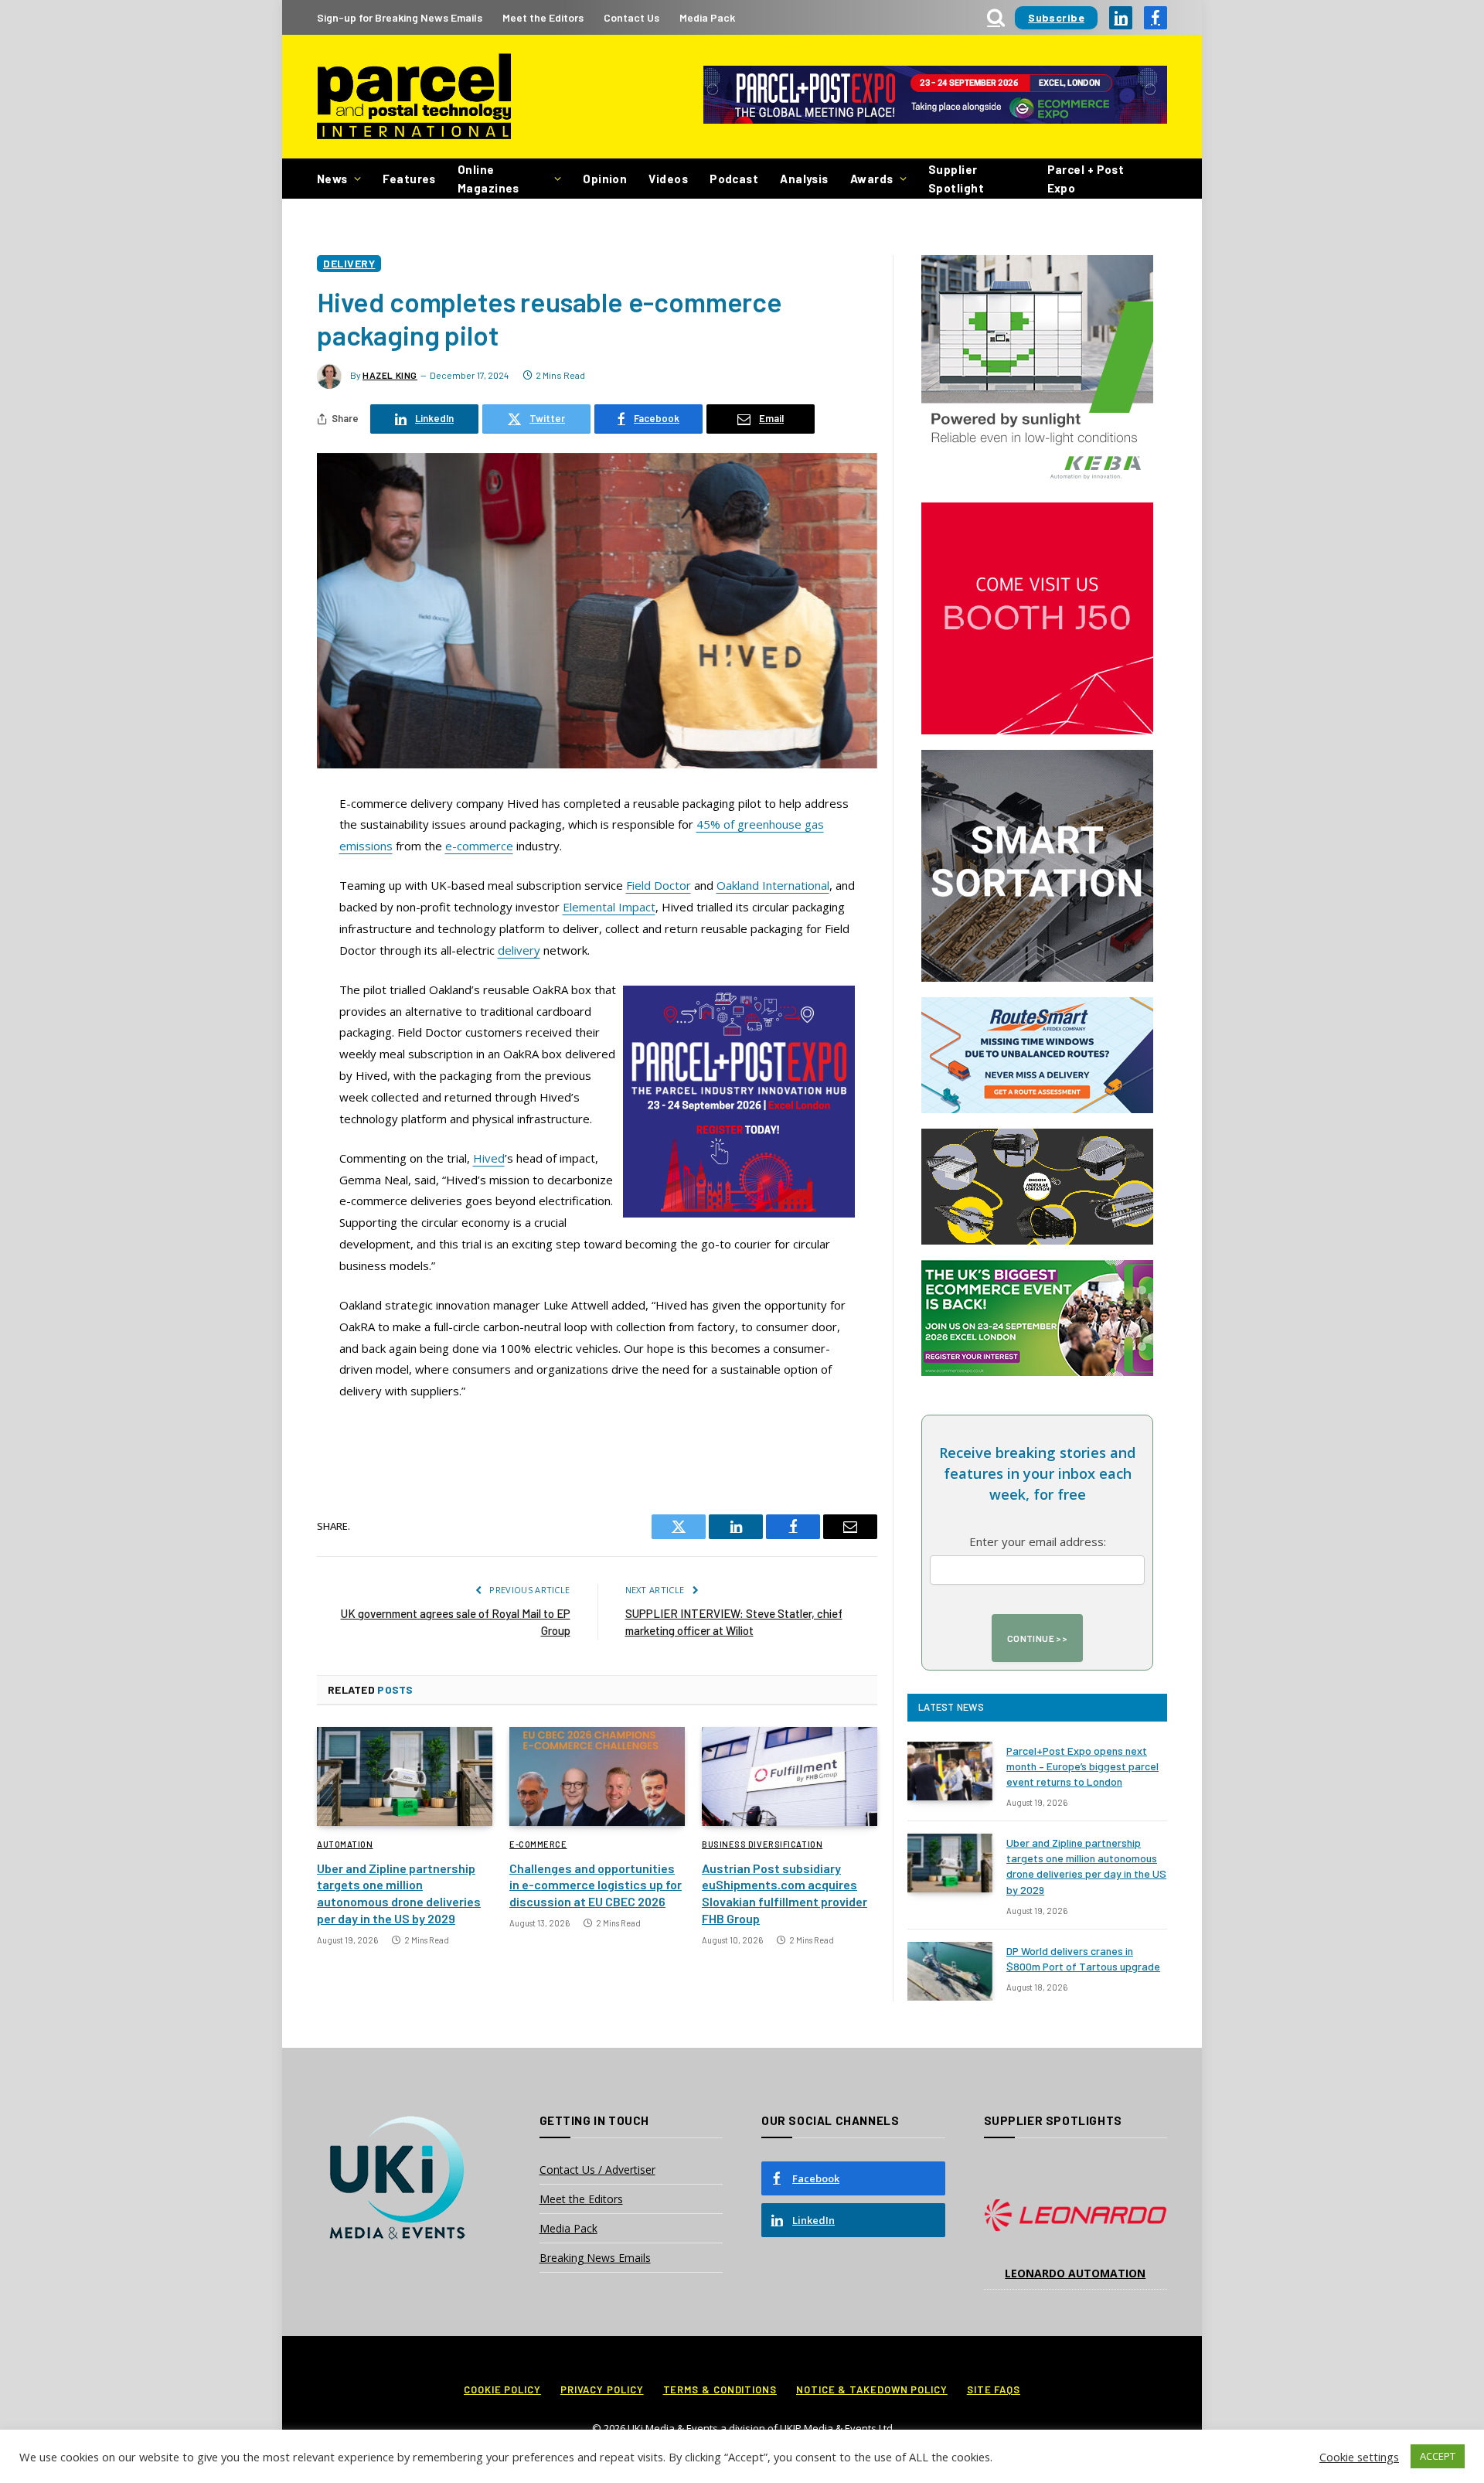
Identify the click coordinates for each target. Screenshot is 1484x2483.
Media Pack (707, 17)
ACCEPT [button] (1438, 2456)
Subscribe (1056, 17)
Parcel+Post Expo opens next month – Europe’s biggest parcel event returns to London (1082, 1766)
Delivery (349, 263)
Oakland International (773, 885)
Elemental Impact (609, 907)
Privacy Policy (602, 2389)
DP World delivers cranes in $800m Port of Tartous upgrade (1083, 1958)
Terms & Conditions (720, 2389)
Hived (489, 1158)
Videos (668, 179)
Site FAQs (994, 2389)
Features (409, 179)
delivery (519, 950)
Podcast (734, 179)
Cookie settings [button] (1359, 2457)
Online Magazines (488, 179)
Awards (872, 179)
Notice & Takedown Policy (872, 2389)
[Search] (996, 17)
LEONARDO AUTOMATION (1075, 2273)
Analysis (804, 179)
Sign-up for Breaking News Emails (400, 17)
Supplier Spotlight (956, 179)
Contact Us (631, 17)
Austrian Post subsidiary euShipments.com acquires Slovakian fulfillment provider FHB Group (785, 1893)
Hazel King (390, 375)
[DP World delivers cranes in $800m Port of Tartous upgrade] (950, 1971)
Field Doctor (659, 885)
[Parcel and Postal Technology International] (414, 97)
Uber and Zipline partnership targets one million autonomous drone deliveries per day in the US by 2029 (399, 1893)
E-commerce (538, 1844)
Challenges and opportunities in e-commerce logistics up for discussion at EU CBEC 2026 (596, 1885)
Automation (345, 1844)
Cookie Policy (502, 2389)
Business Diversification (762, 1844)
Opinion (605, 179)
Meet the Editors (543, 17)
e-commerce (479, 846)
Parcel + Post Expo (1086, 179)
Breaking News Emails (595, 2258)
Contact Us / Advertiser (597, 2170)
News (332, 179)
